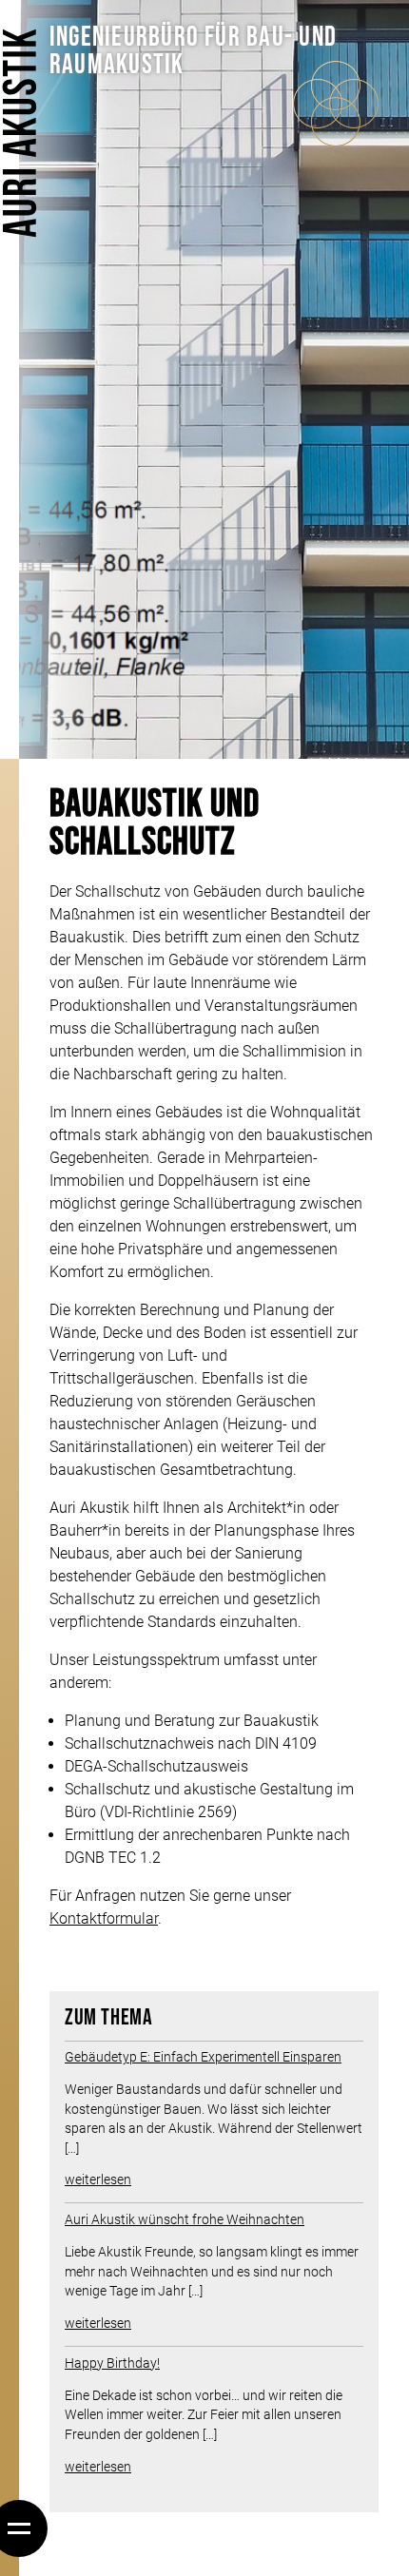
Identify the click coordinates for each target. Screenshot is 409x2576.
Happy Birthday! (112, 2363)
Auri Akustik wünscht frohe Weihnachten (185, 2219)
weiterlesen (98, 2179)
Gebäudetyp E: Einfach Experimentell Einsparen (203, 2057)
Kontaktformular (104, 1918)
